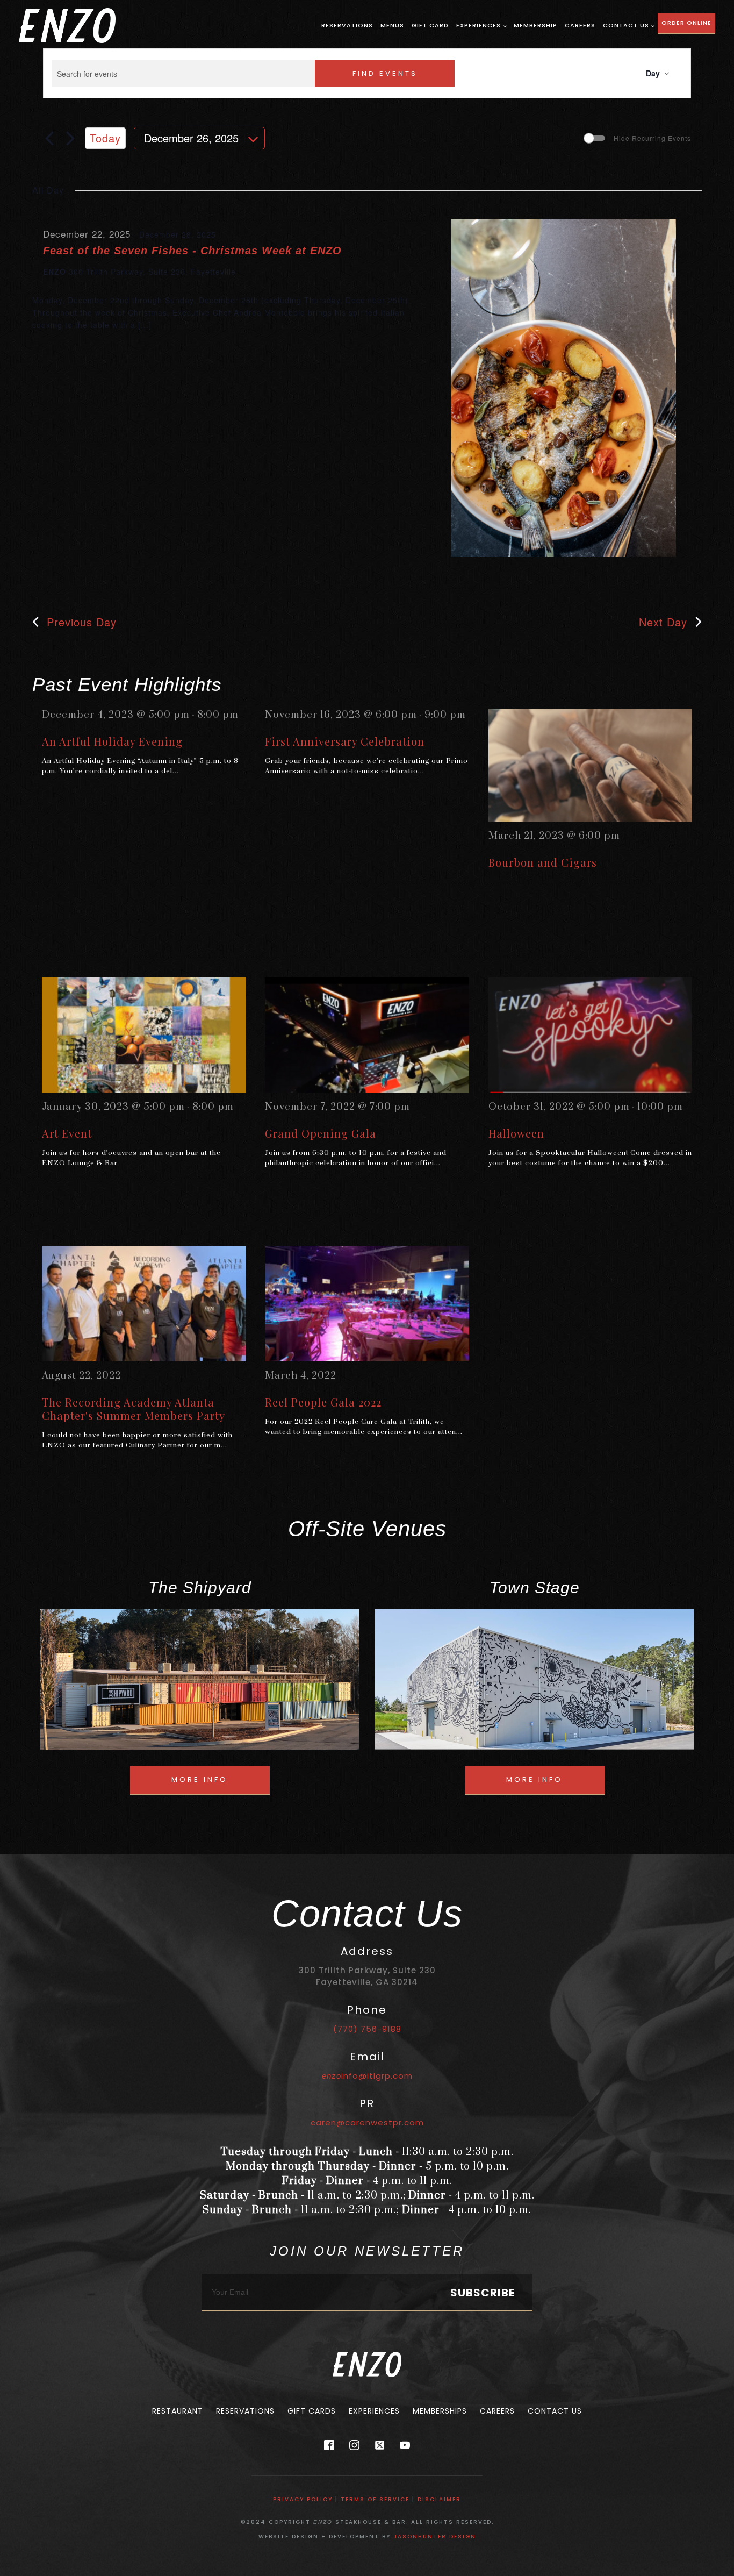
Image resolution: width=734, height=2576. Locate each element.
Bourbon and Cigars (543, 862)
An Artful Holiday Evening (112, 741)
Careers (580, 25)
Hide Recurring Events (652, 138)
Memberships (440, 2411)
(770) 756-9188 (367, 2029)
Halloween (516, 1133)
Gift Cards (312, 2411)
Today (105, 138)
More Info (200, 1779)
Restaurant (178, 2411)
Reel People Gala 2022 (323, 1402)
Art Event (67, 1133)
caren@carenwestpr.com (367, 2122)
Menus (392, 25)
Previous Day (82, 622)
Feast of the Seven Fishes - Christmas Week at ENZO (192, 251)
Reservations (347, 25)
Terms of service (375, 2499)
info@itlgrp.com (367, 2076)
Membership (535, 25)
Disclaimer (439, 2499)
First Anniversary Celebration (345, 741)
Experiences (478, 25)
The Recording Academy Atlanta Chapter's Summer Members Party (134, 1409)
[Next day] (70, 138)
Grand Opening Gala (321, 1133)
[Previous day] (49, 138)
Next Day (663, 622)
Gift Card (430, 25)
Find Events (385, 73)
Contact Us (626, 25)
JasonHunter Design (435, 2536)
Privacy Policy (303, 2499)
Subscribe (483, 2293)
